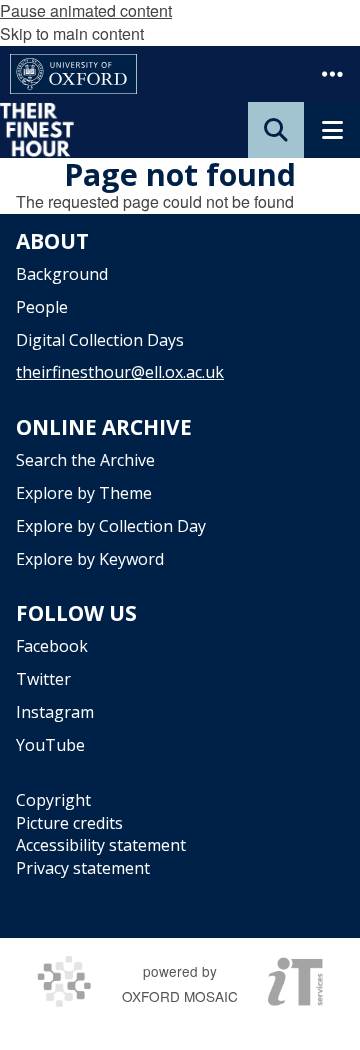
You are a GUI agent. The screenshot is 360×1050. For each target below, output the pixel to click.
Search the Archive (85, 460)
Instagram (55, 712)
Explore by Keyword (90, 559)
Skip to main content (72, 33)
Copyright (53, 800)
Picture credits (69, 823)
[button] (332, 74)
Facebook (52, 646)
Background (62, 274)
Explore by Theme (84, 493)
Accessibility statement (101, 845)
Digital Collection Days (100, 340)
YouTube (50, 745)
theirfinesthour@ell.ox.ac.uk (120, 372)
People (42, 307)
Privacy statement (83, 868)
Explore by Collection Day (111, 526)
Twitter (43, 679)
